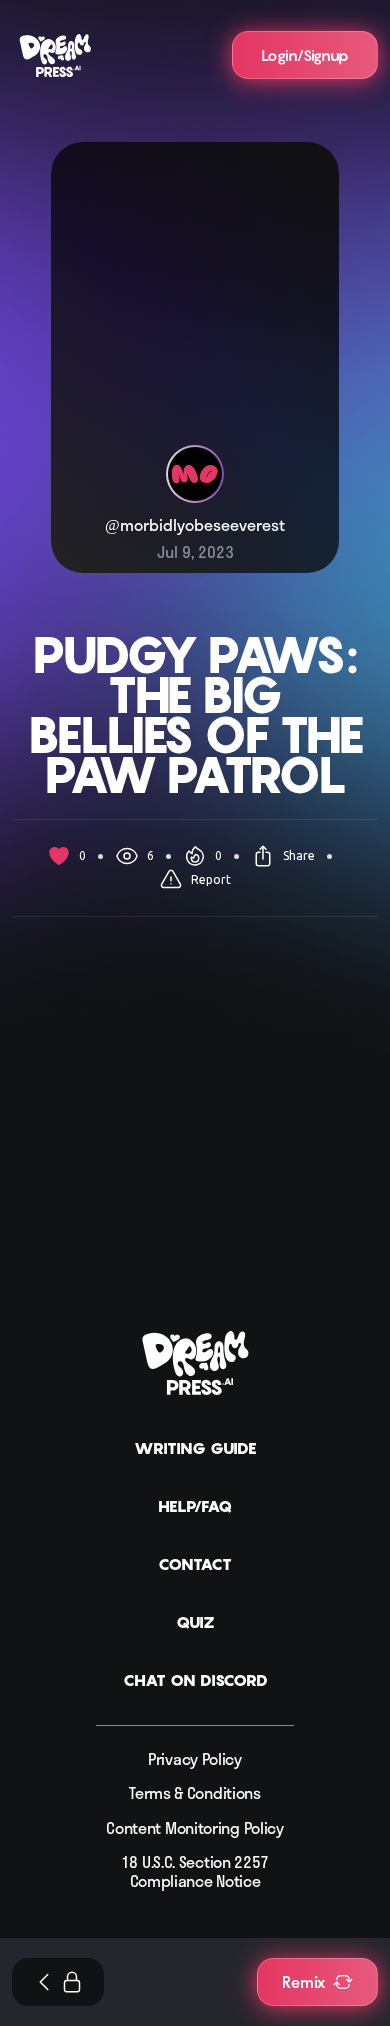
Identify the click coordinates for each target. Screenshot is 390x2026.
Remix (303, 1982)
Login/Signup (305, 55)
